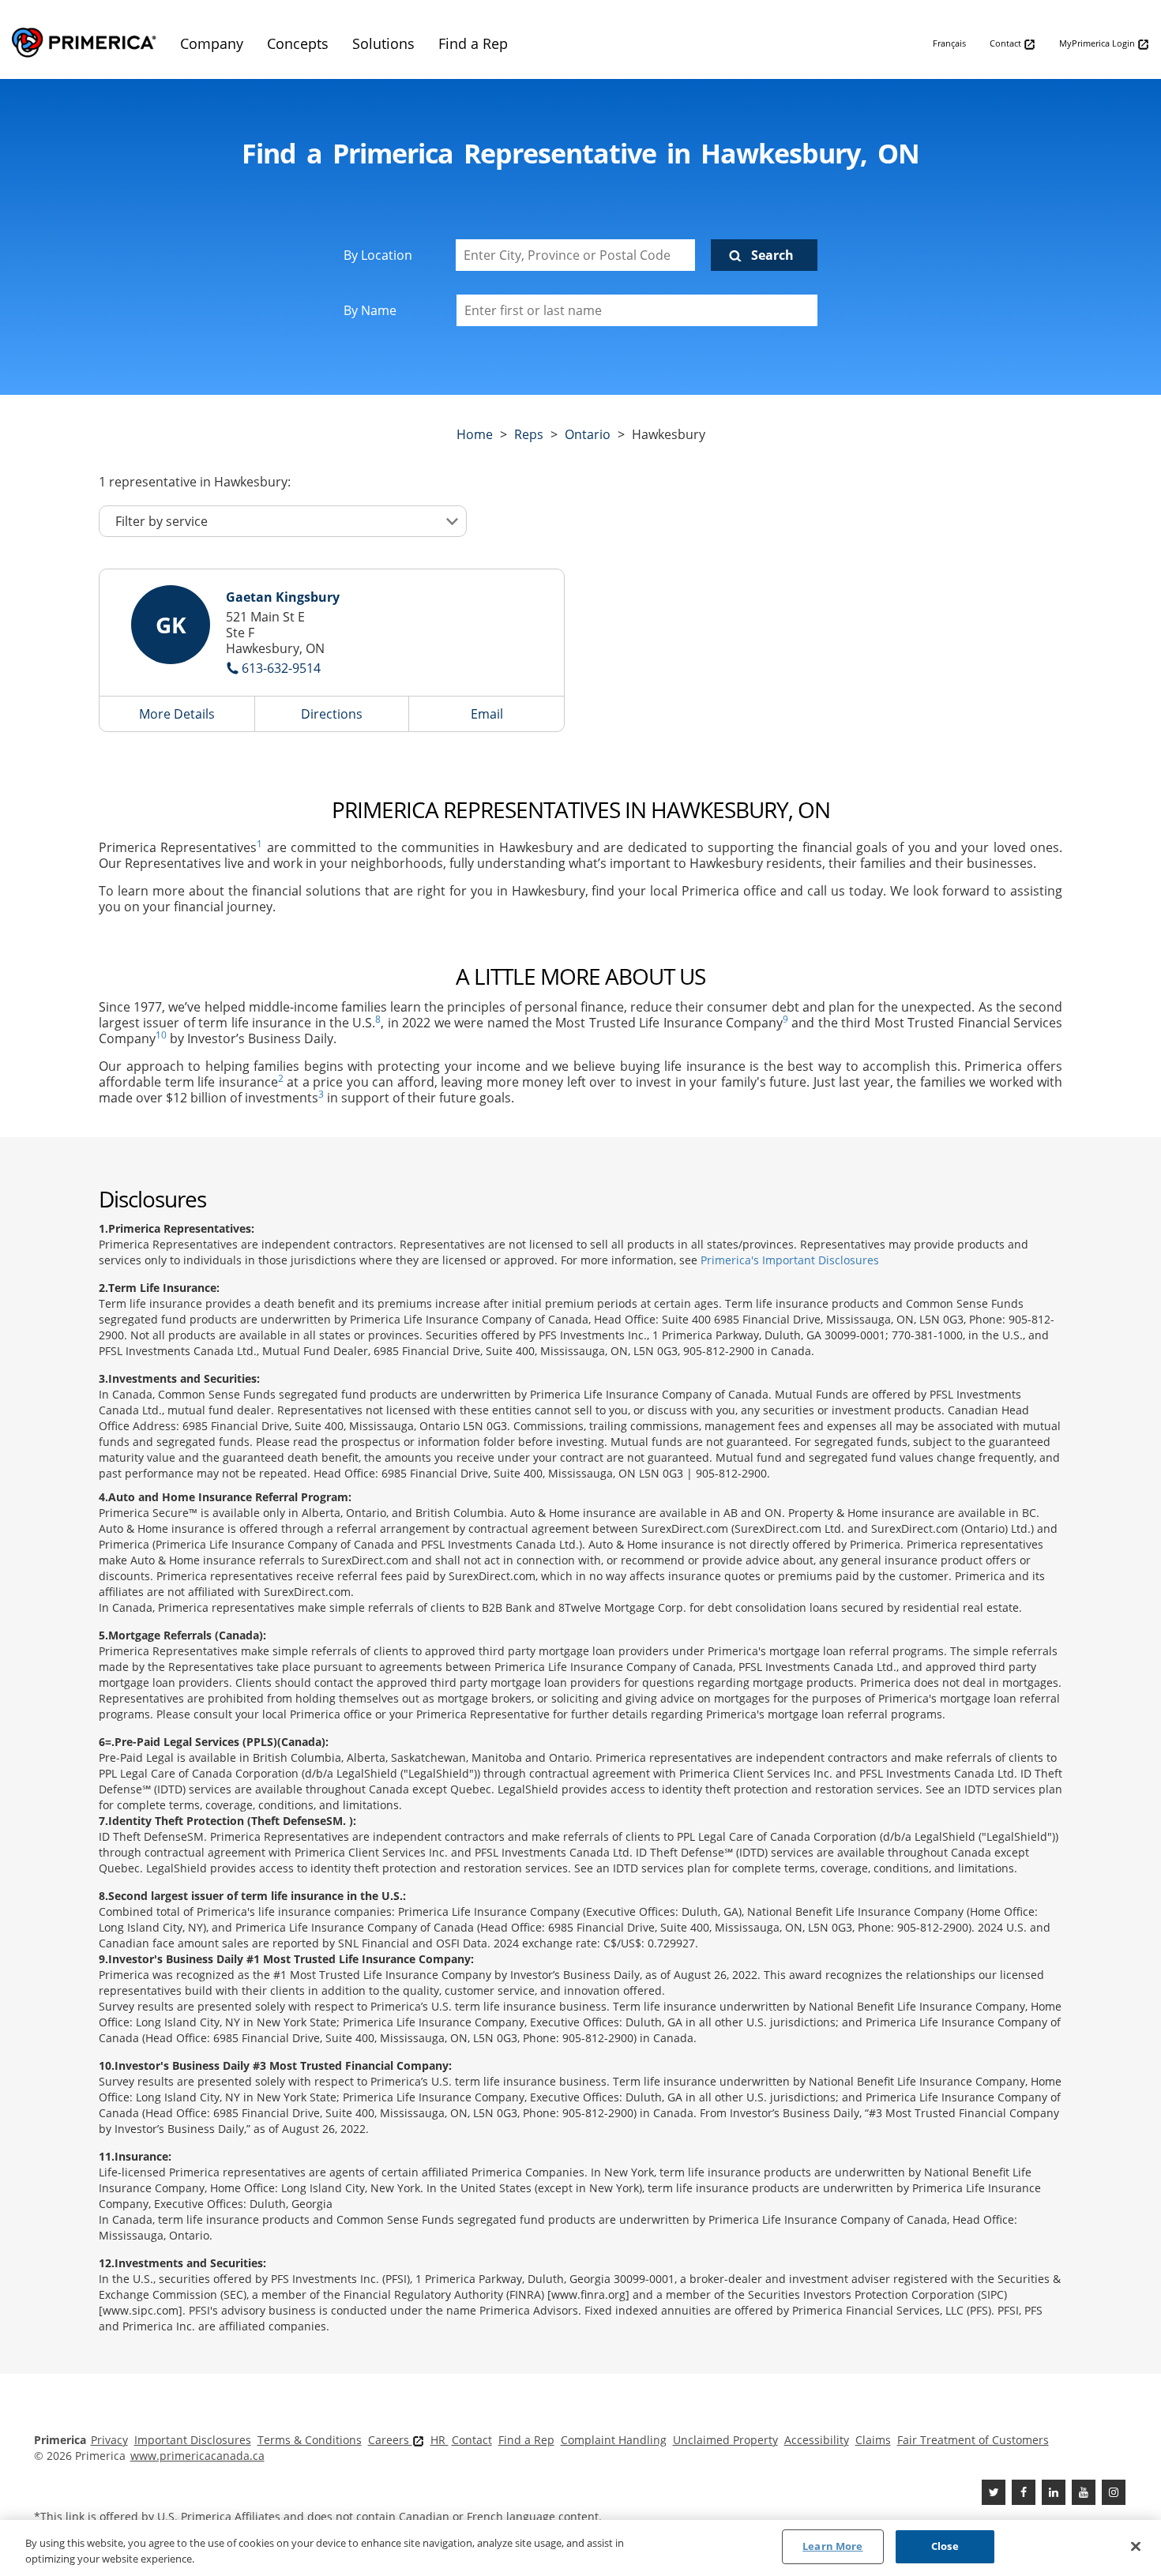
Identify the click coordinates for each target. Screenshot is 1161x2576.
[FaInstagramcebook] (1114, 2492)
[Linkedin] (1054, 2492)
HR (440, 2440)
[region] (580, 2548)
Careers (390, 2440)
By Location (378, 255)
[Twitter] (994, 2492)
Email (487, 714)
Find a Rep (526, 2440)
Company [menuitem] (212, 43)
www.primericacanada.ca (197, 2456)
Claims (873, 2440)
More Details (177, 714)
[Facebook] (1024, 2492)
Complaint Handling (614, 2440)
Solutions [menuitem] (383, 43)
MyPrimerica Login (1098, 43)
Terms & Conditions (310, 2440)
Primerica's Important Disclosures (790, 1260)
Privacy (109, 2440)
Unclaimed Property (725, 2440)
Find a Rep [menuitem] (473, 43)
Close (945, 2546)
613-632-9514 (281, 668)
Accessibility (817, 2440)
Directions (332, 714)
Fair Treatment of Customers (973, 2440)
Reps (529, 434)
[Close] (1136, 2546)
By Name (370, 310)
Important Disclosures (193, 2440)
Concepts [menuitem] (298, 43)
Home (475, 434)
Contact (1007, 43)
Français (949, 43)
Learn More (832, 2546)
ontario (588, 434)
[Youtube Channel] (1084, 2492)
